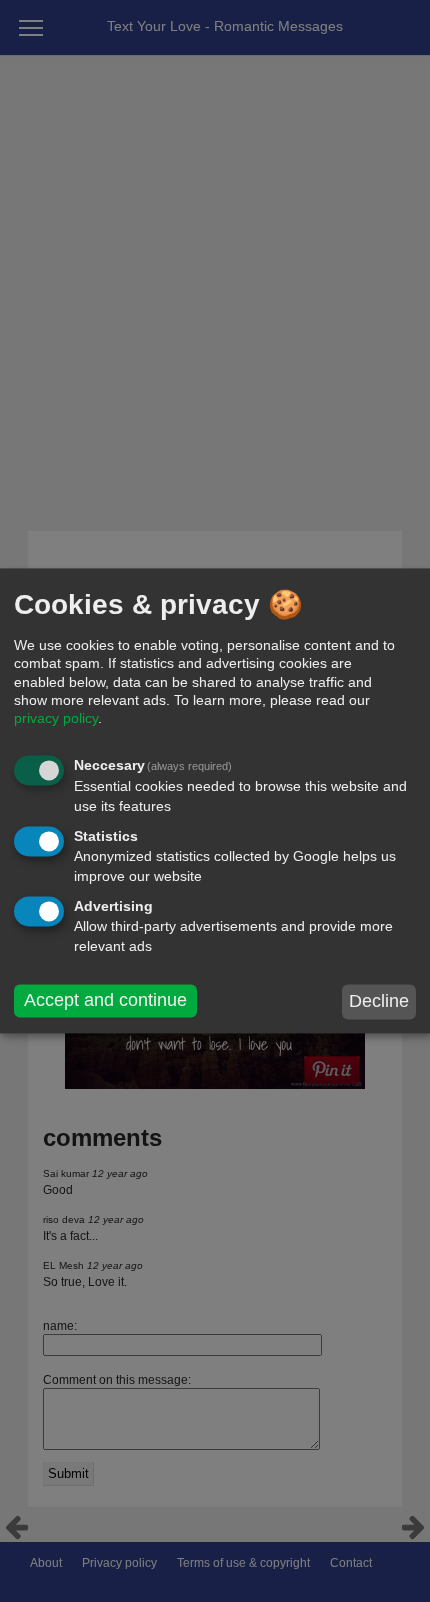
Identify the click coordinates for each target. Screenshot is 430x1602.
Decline (379, 1001)
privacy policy (56, 718)
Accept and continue (105, 1000)
